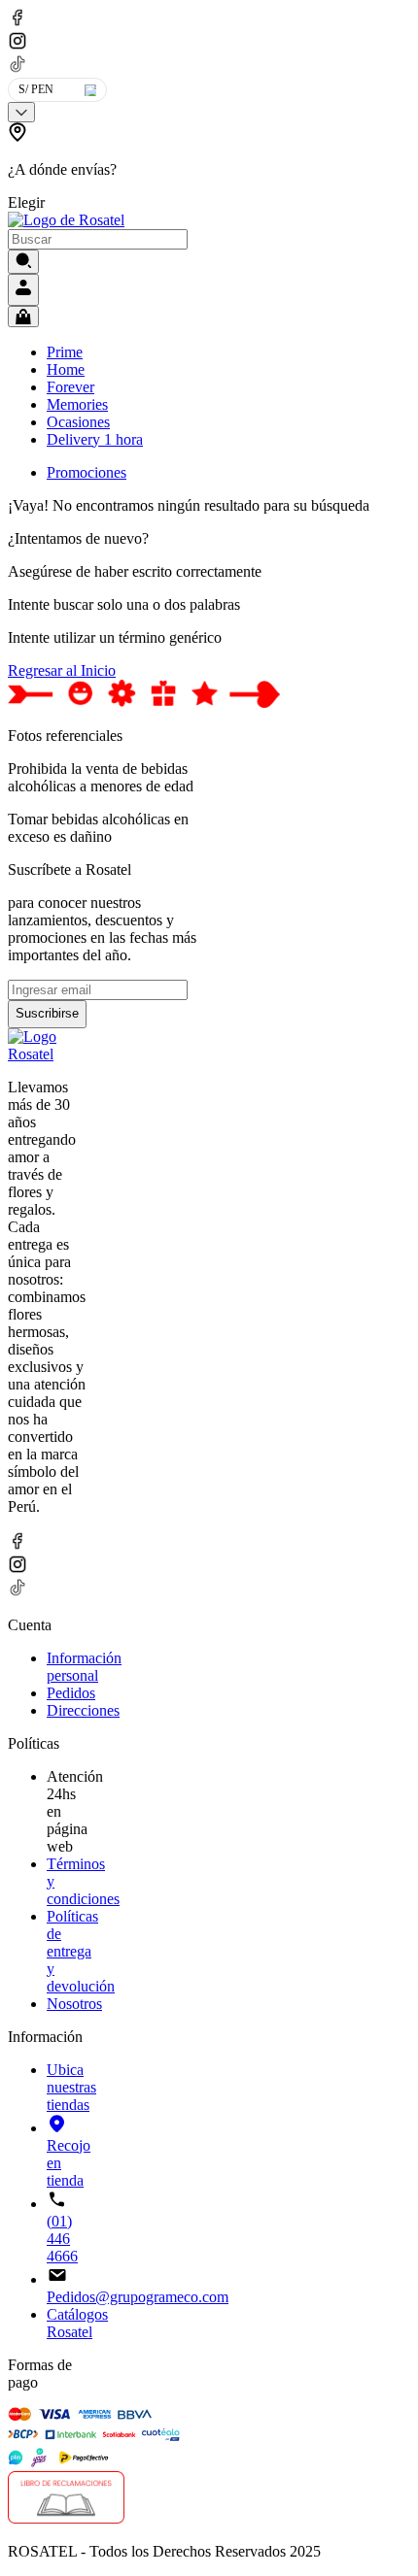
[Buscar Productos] (23, 262)
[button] (74, 167)
